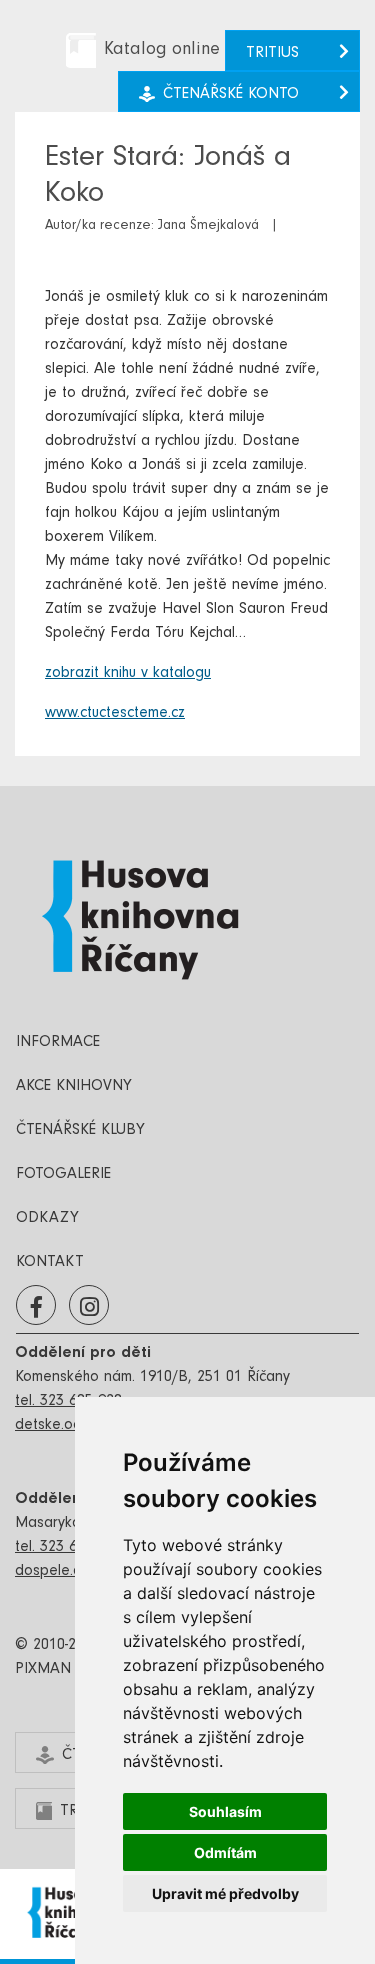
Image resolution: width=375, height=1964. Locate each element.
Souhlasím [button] (225, 1811)
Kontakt (50, 1263)
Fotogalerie (63, 1175)
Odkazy (47, 1219)
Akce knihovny (74, 1087)
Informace (58, 1043)
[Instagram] (89, 1306)
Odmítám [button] (225, 1852)
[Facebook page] (36, 1306)
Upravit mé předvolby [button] (225, 1893)
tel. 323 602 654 (68, 1548)
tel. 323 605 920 (68, 1402)
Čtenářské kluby (80, 1131)
